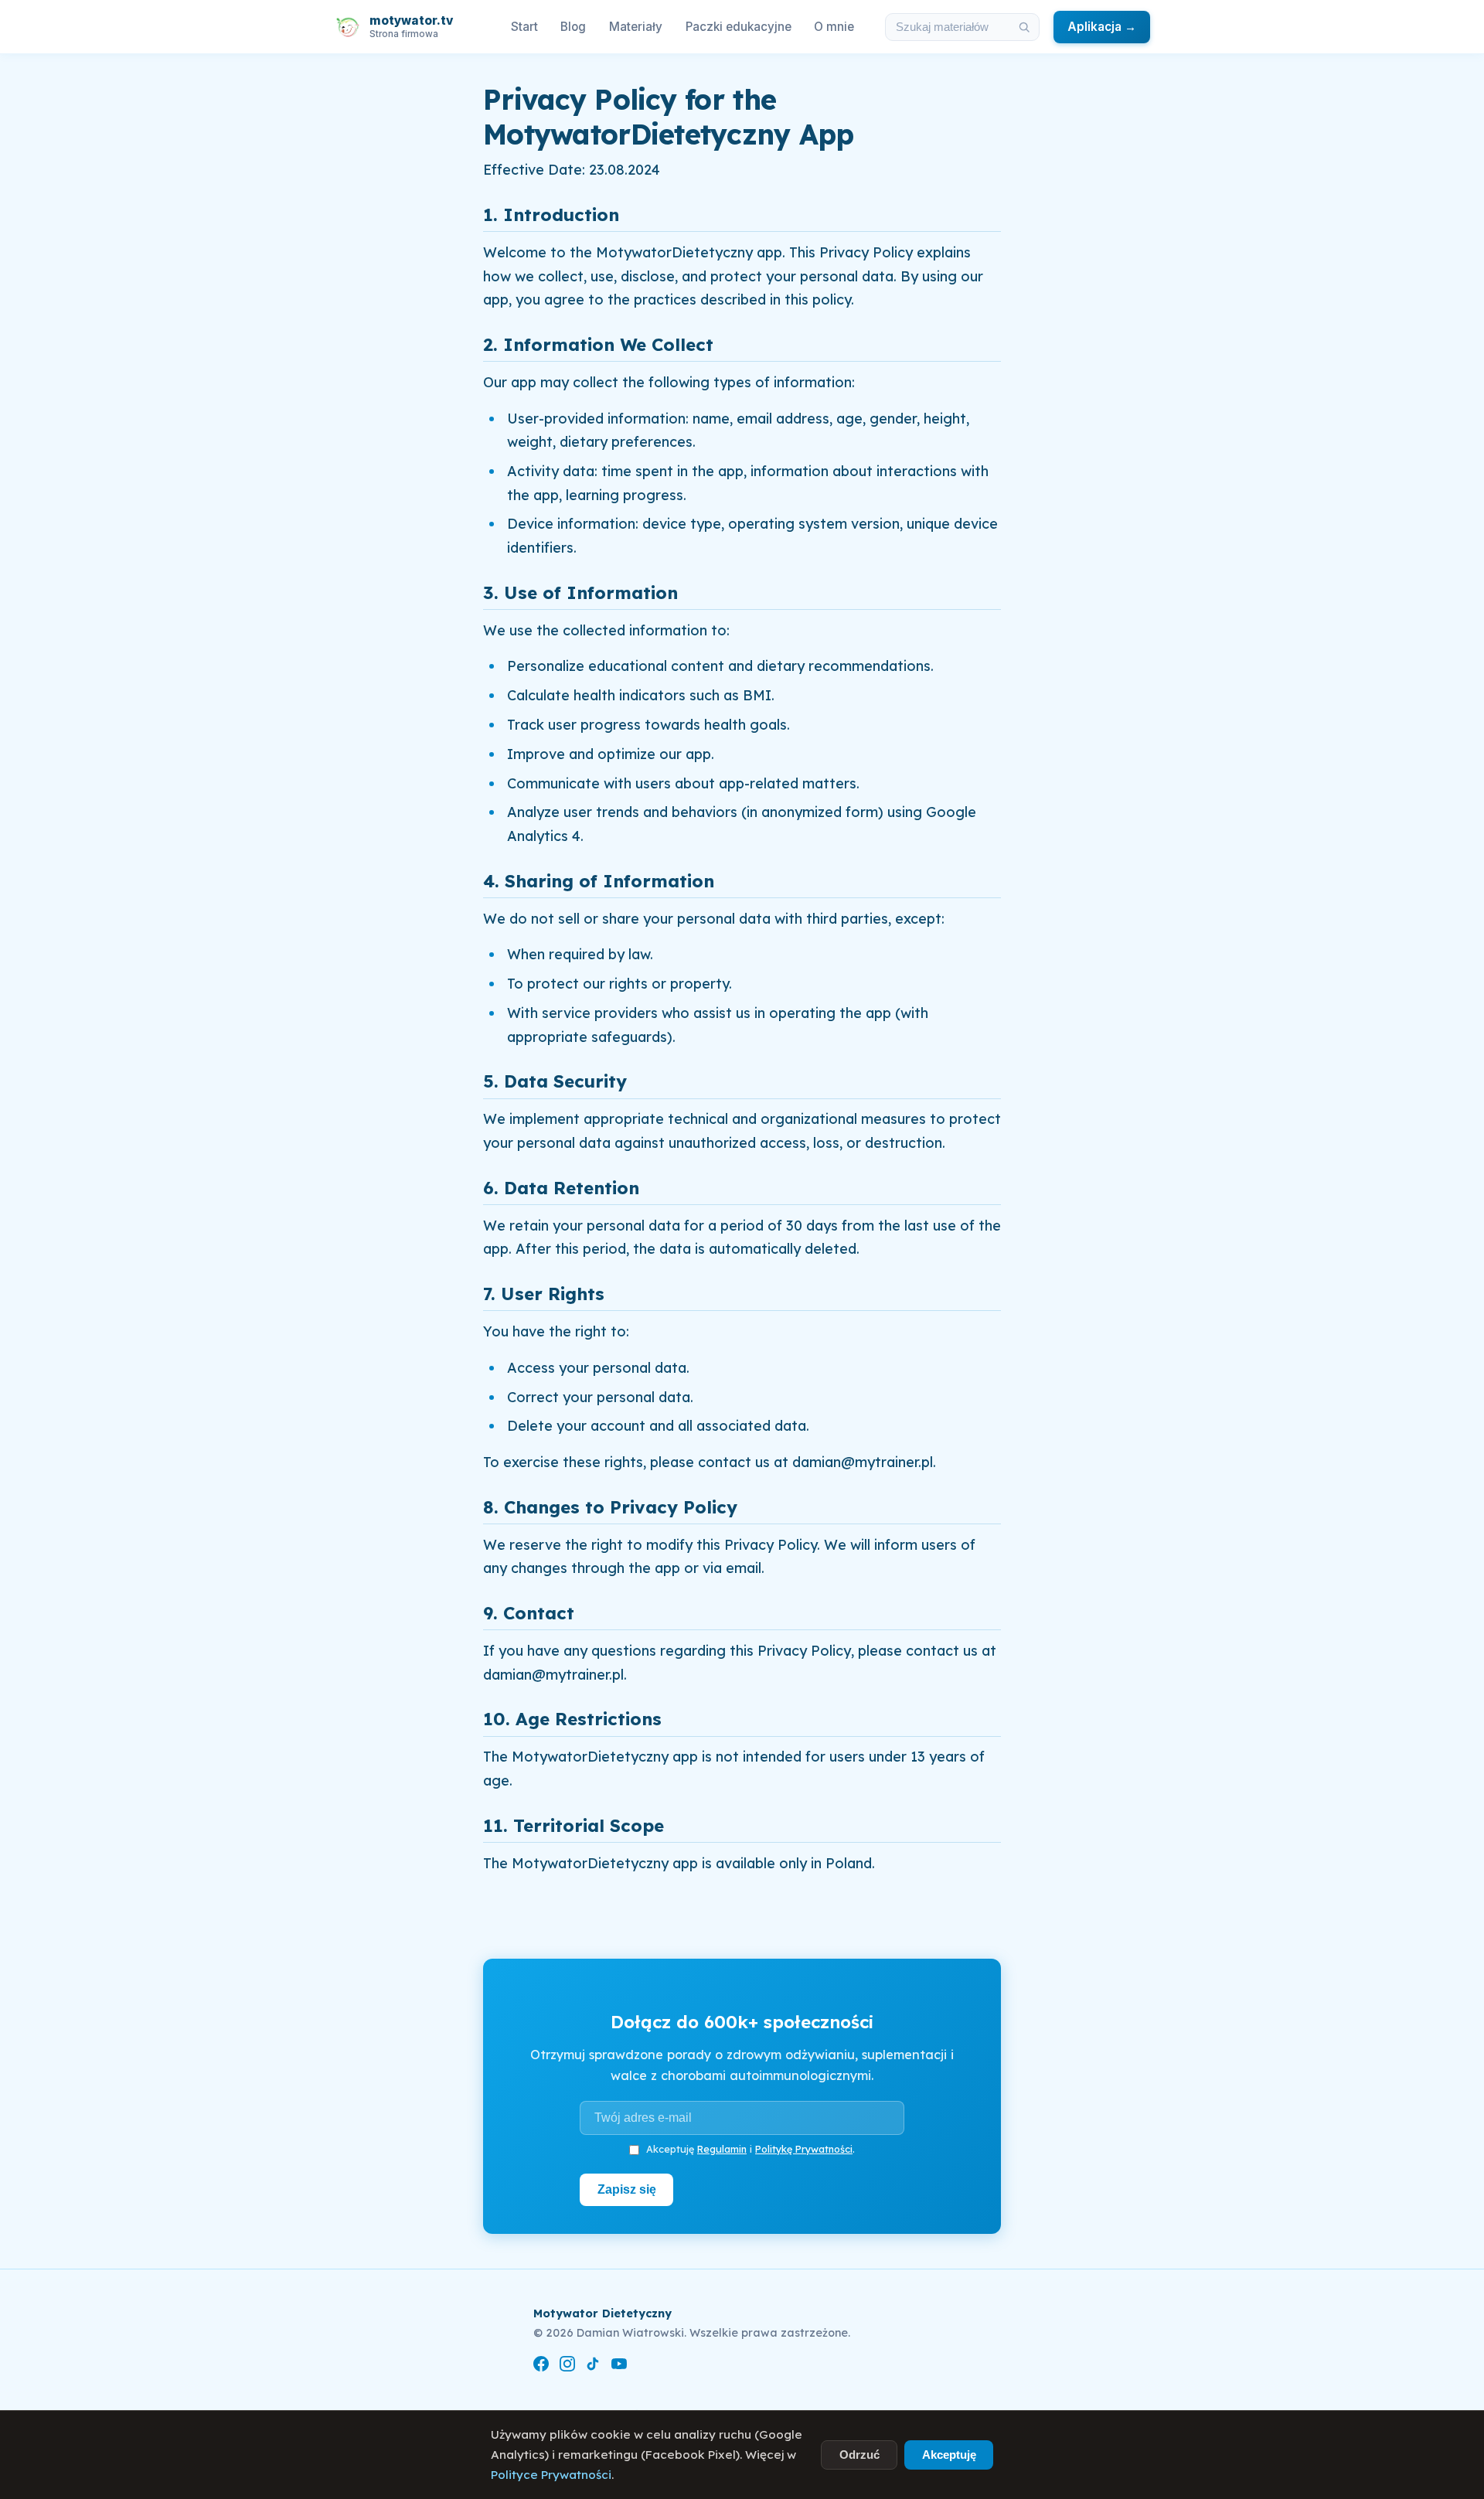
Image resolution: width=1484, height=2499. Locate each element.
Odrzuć (859, 2455)
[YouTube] (619, 2366)
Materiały (636, 27)
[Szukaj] (1024, 27)
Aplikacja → (1102, 27)
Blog (573, 27)
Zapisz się (627, 2189)
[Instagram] (567, 2366)
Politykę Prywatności (804, 2149)
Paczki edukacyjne (739, 27)
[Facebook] (541, 2366)
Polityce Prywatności (551, 2475)
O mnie (834, 27)
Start (524, 27)
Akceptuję (949, 2455)
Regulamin (722, 2149)
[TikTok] (593, 2366)
